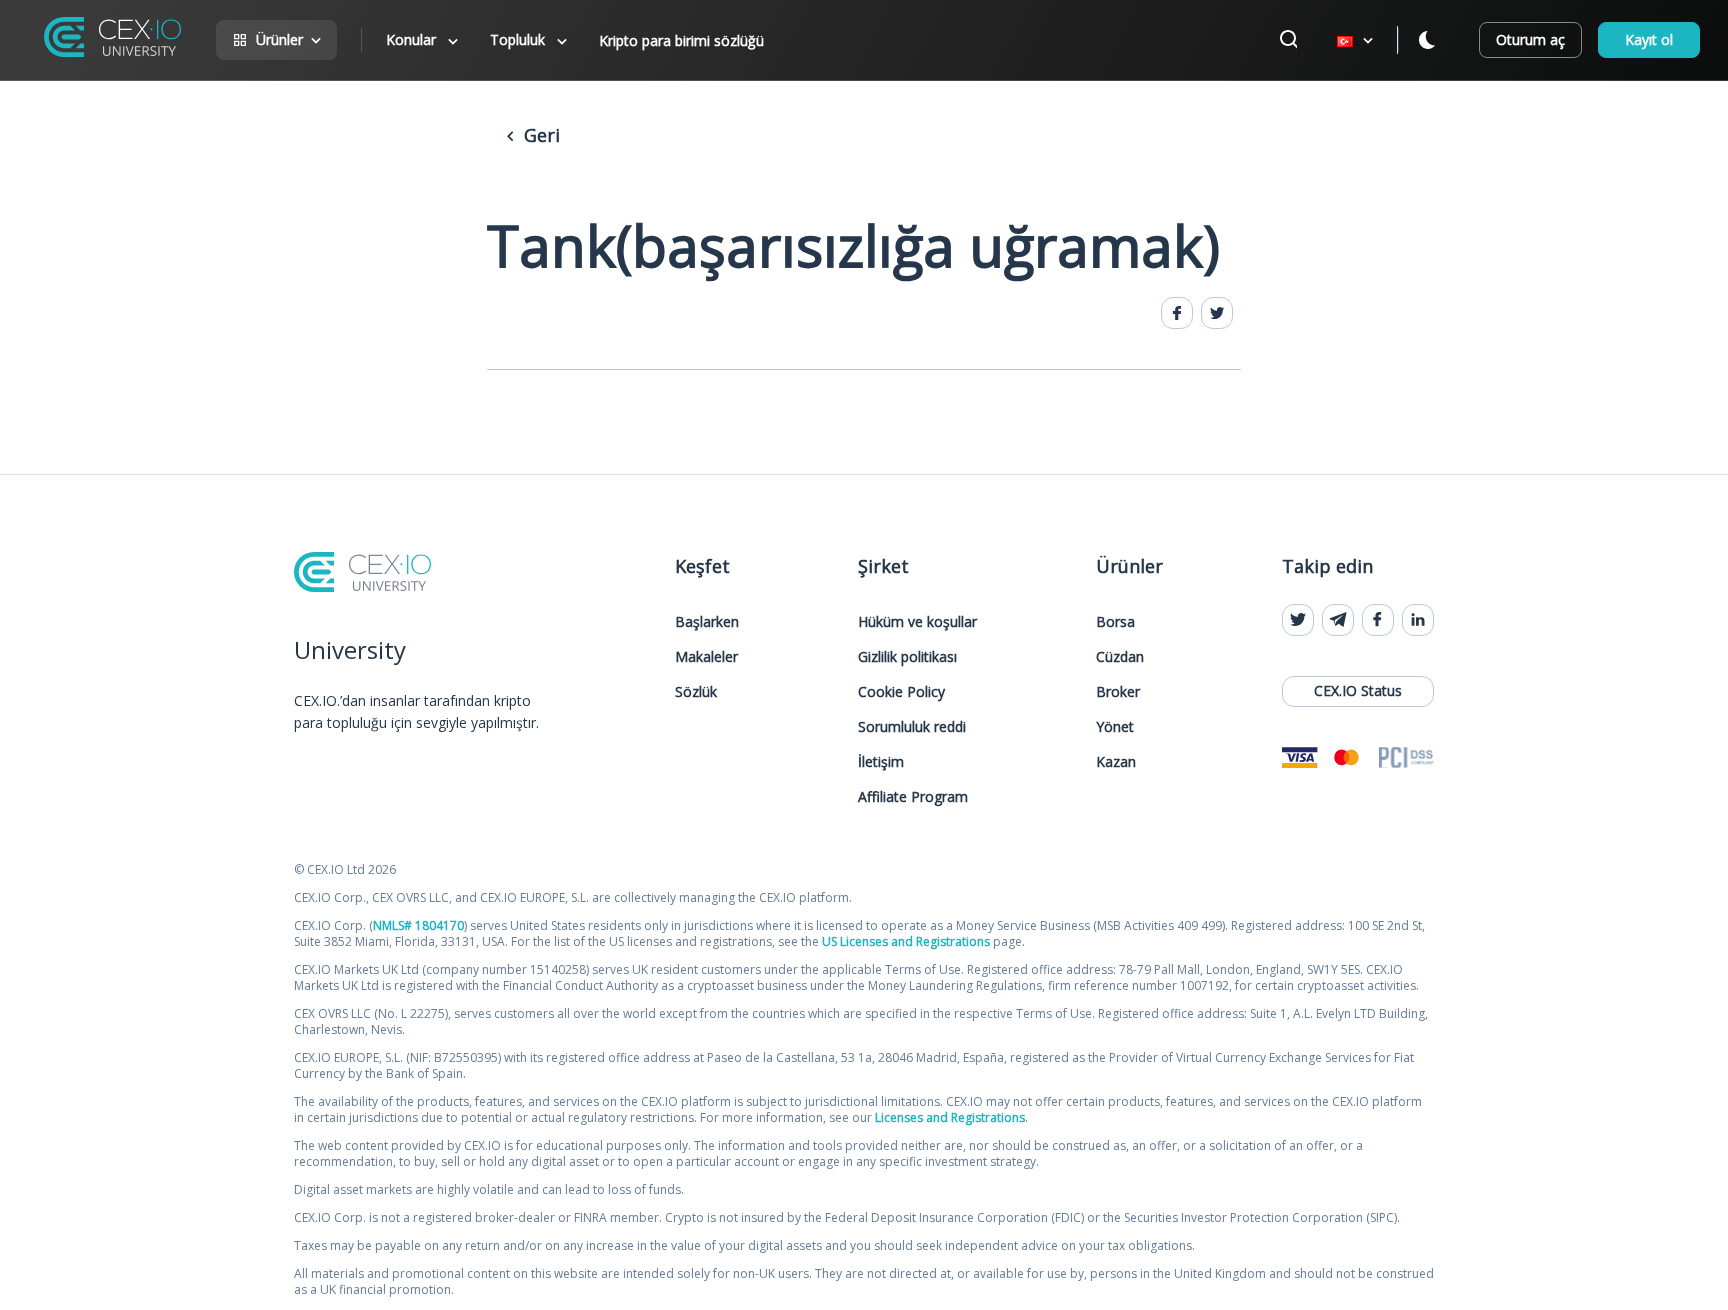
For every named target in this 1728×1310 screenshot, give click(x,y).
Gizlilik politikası (907, 656)
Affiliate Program (913, 796)
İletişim (881, 761)
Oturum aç (1530, 39)
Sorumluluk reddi (912, 726)
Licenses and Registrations (950, 1117)
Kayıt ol (1649, 39)
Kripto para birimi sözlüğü (681, 40)
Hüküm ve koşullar (917, 621)
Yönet (1115, 726)
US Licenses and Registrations (906, 941)
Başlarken (707, 621)
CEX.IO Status (1358, 690)
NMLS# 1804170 (418, 925)
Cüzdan (1120, 656)
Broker (1118, 691)
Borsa (1115, 621)
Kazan (1116, 761)
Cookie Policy (901, 691)
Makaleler (706, 656)
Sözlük (696, 691)
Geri (539, 135)
